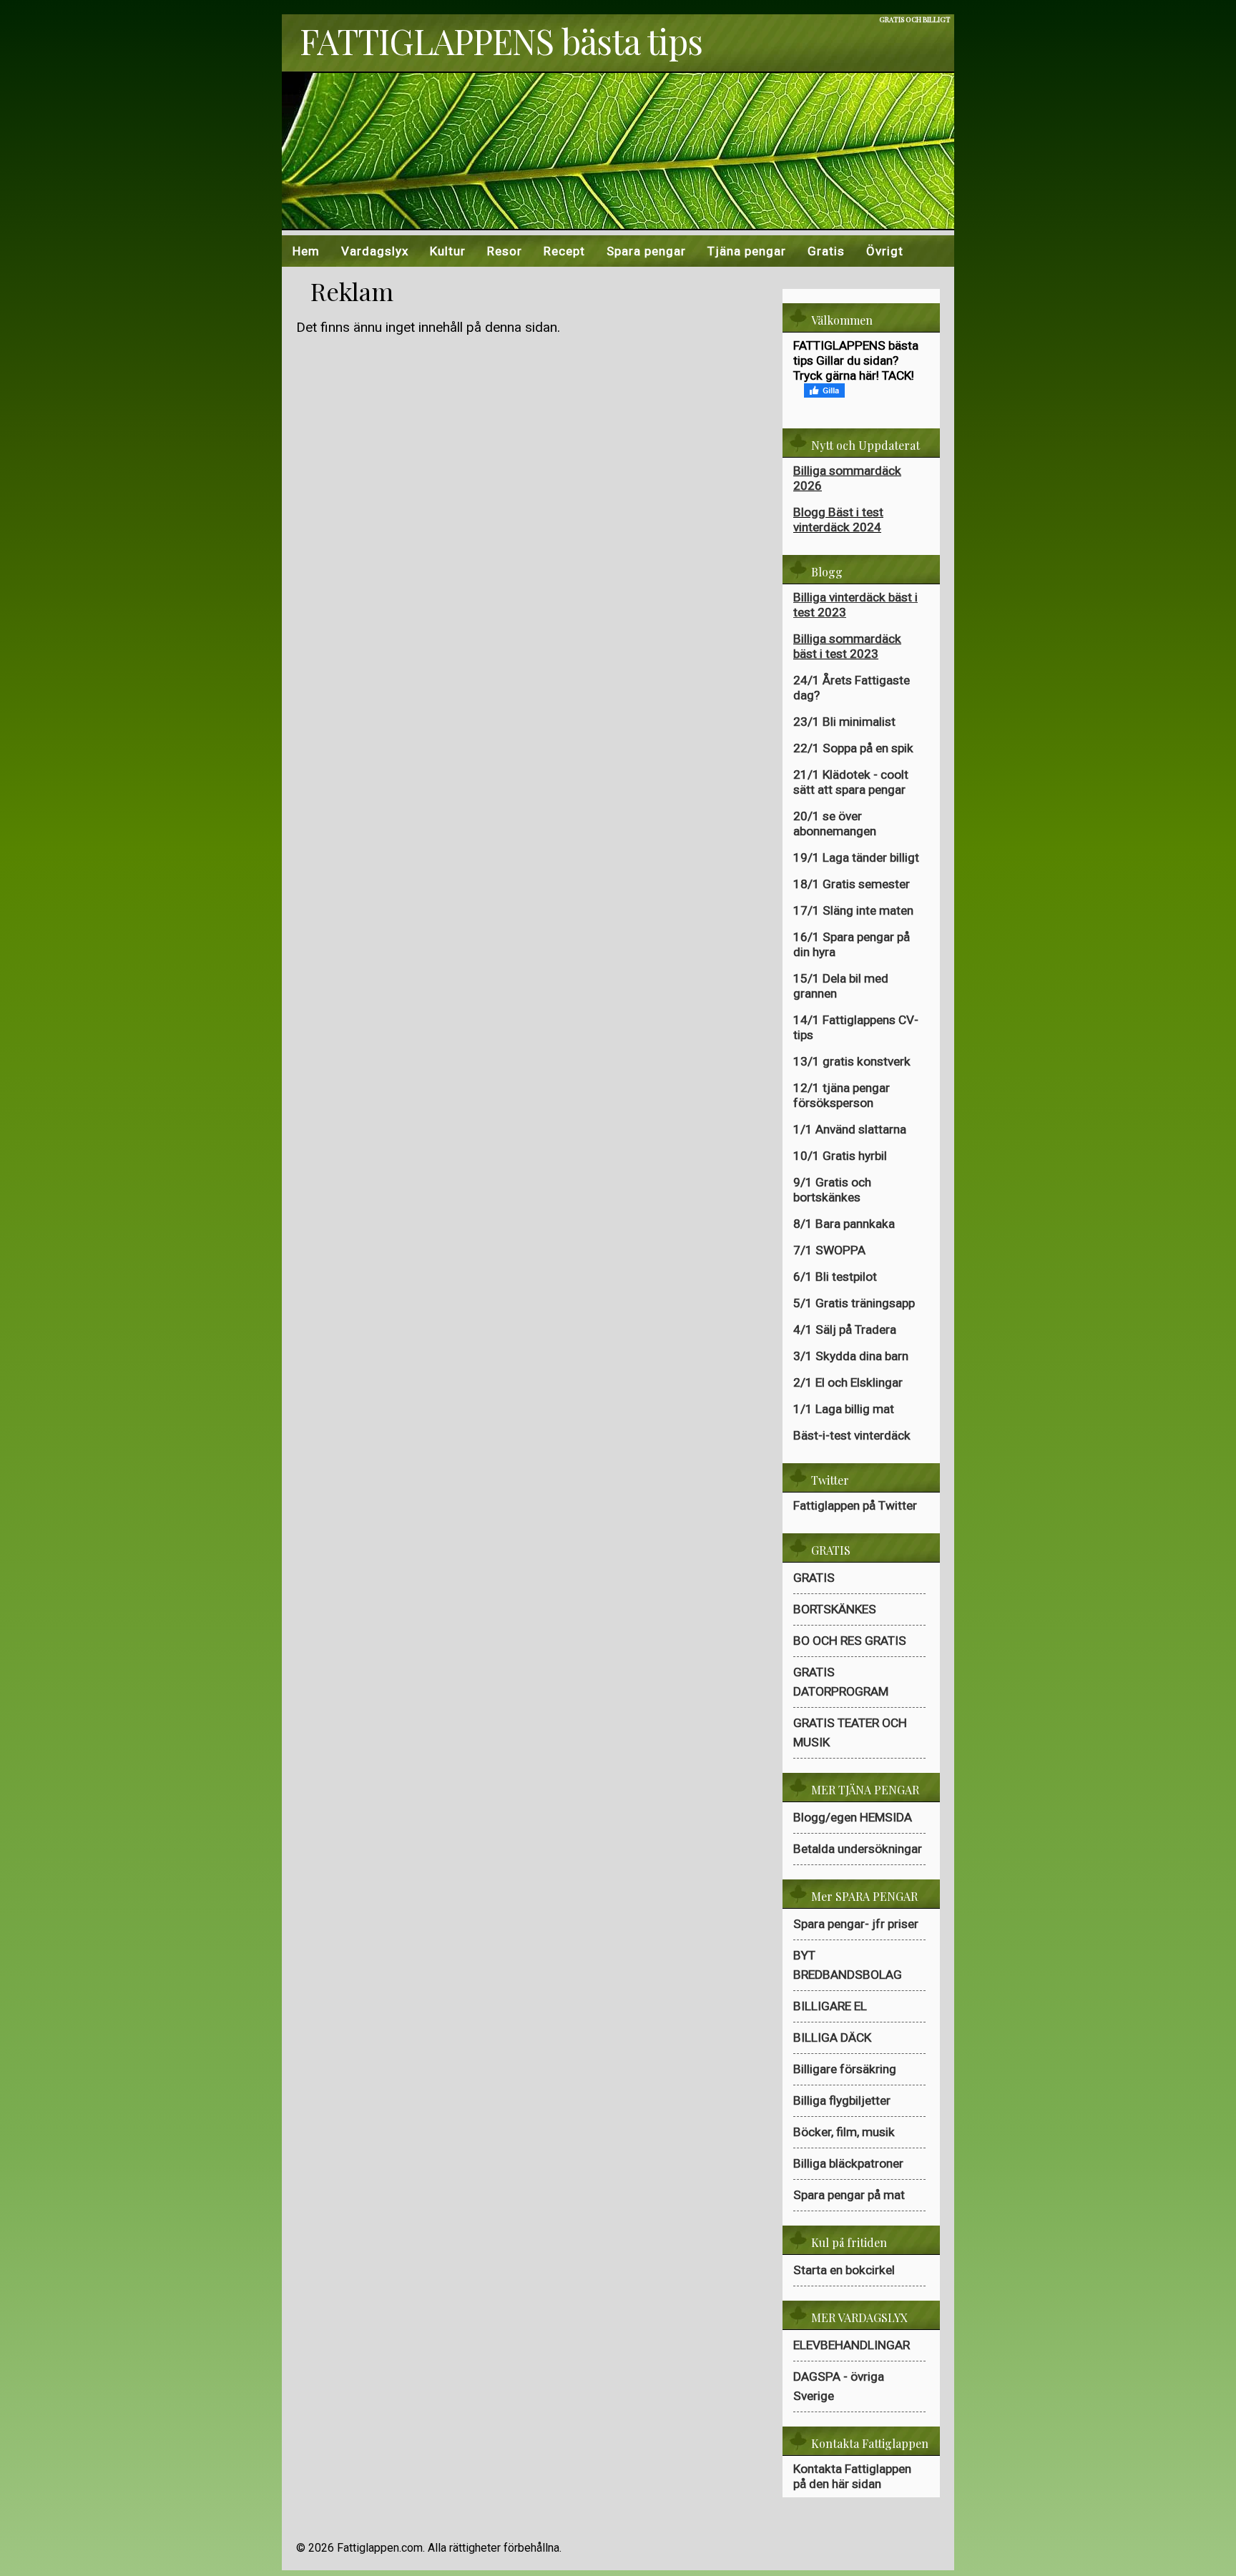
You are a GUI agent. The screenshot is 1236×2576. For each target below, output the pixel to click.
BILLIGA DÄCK (832, 2037)
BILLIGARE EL (830, 2006)
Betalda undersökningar (858, 1849)
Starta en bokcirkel (844, 2270)
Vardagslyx (375, 251)
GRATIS (814, 1578)
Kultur (448, 251)
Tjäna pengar (747, 251)
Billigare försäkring (845, 2069)
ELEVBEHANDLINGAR (852, 2345)
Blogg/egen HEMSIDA (853, 1817)
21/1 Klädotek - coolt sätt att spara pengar (851, 782)
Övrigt (885, 251)
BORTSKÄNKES (835, 1609)
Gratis (826, 251)
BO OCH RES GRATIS (850, 1641)
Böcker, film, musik (844, 2132)
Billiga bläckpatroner (848, 2163)
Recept (564, 251)
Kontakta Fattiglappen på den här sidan (852, 2476)
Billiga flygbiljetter (842, 2100)
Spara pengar (646, 251)
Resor (505, 251)
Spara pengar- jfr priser (856, 1924)
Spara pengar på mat (849, 2195)
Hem (306, 251)
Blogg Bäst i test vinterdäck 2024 (838, 520)
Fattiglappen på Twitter (855, 1505)
